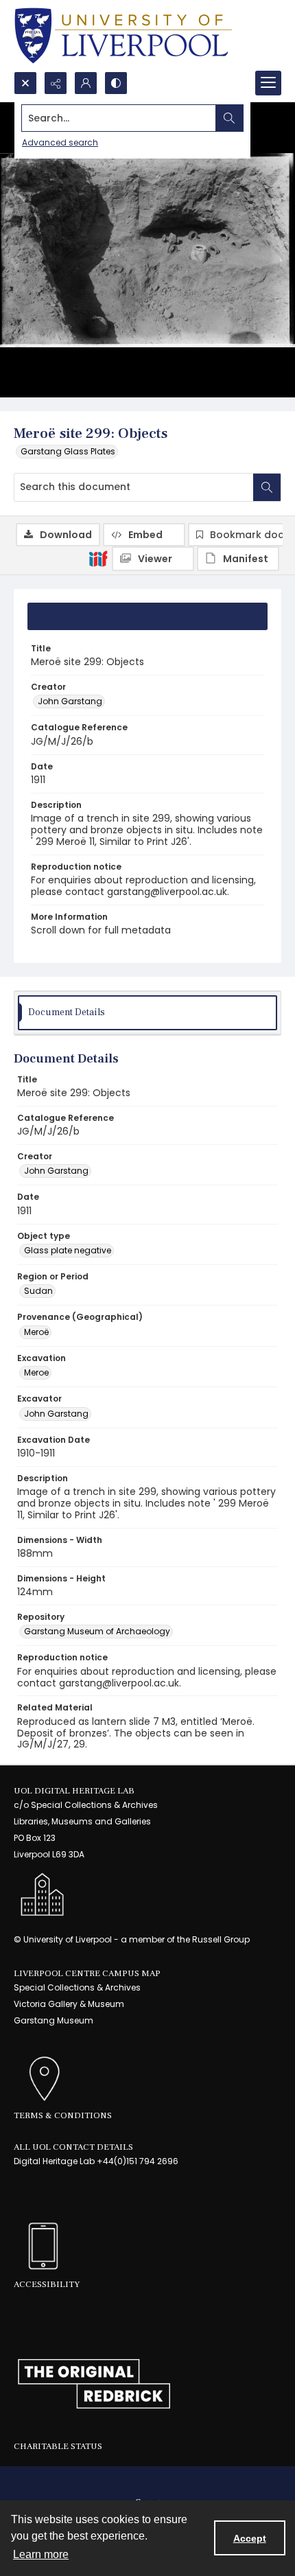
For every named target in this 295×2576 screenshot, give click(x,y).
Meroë (36, 1332)
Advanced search (60, 142)
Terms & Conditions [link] (63, 2115)
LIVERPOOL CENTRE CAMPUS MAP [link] (87, 1973)
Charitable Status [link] (58, 2446)
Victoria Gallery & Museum (69, 2004)
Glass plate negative (68, 1250)
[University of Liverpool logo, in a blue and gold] (123, 36)
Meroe (36, 1372)
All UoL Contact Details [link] (73, 2147)
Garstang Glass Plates (68, 451)
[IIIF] (98, 558)
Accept (250, 2538)
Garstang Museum (54, 2020)
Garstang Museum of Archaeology (97, 1631)
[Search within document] (267, 487)
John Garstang (70, 701)
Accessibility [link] (47, 2284)
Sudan (38, 1291)
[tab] (147, 616)
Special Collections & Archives (77, 1987)
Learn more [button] (41, 2554)
